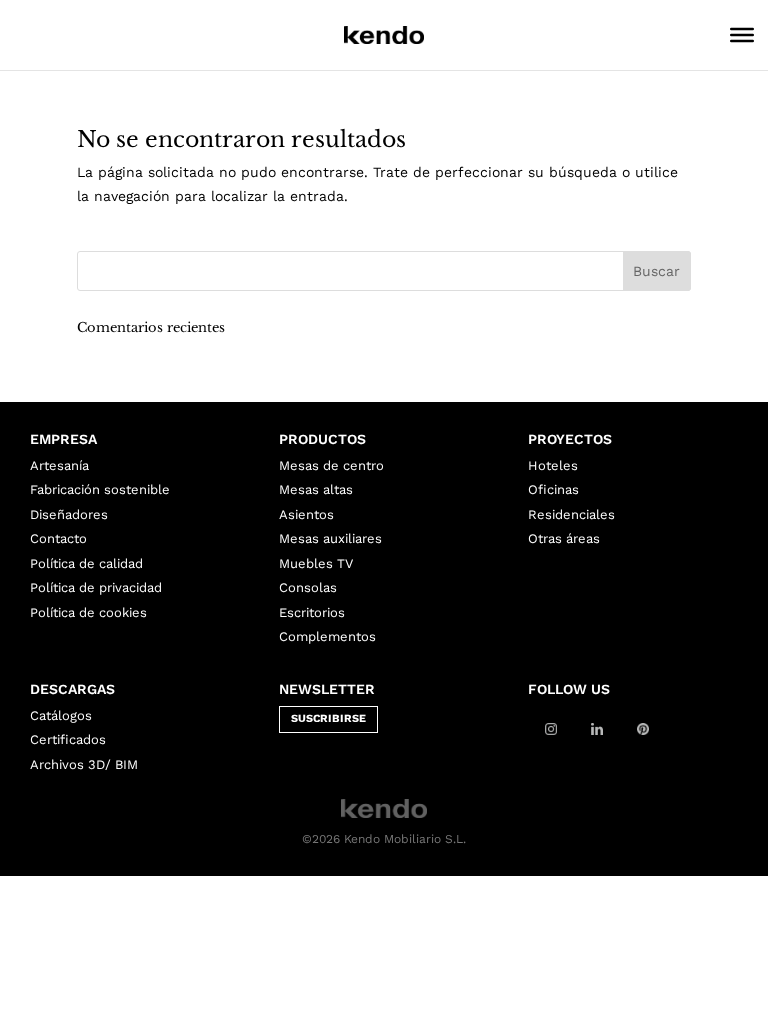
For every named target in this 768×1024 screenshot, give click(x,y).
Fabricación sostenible (100, 489)
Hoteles (553, 465)
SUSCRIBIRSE (328, 718)
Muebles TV (316, 563)
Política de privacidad (96, 587)
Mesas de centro (331, 465)
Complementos (327, 636)
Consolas (308, 587)
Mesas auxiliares (330, 538)
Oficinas (553, 489)
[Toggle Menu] (742, 35)
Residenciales (571, 514)
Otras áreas (564, 538)
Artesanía (59, 465)
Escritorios (312, 612)
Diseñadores (69, 514)
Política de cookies (88, 612)
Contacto (58, 538)
